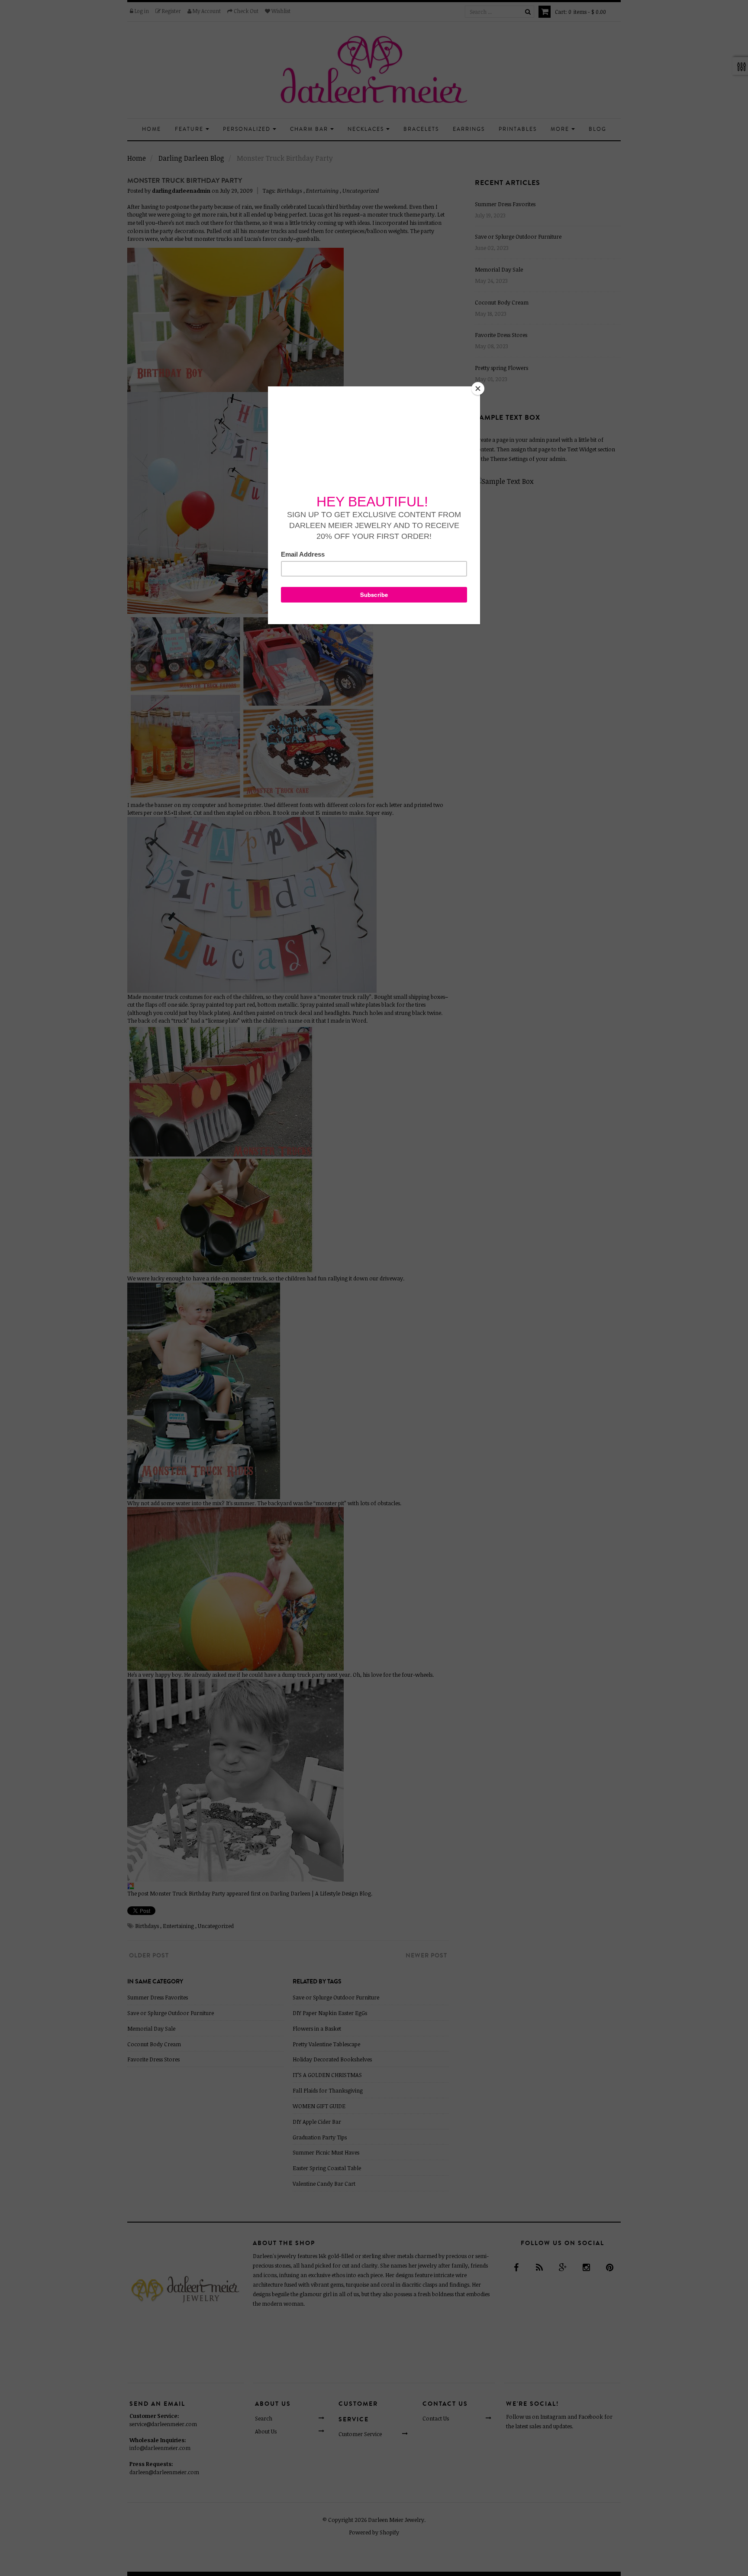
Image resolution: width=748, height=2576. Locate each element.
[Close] (478, 389)
